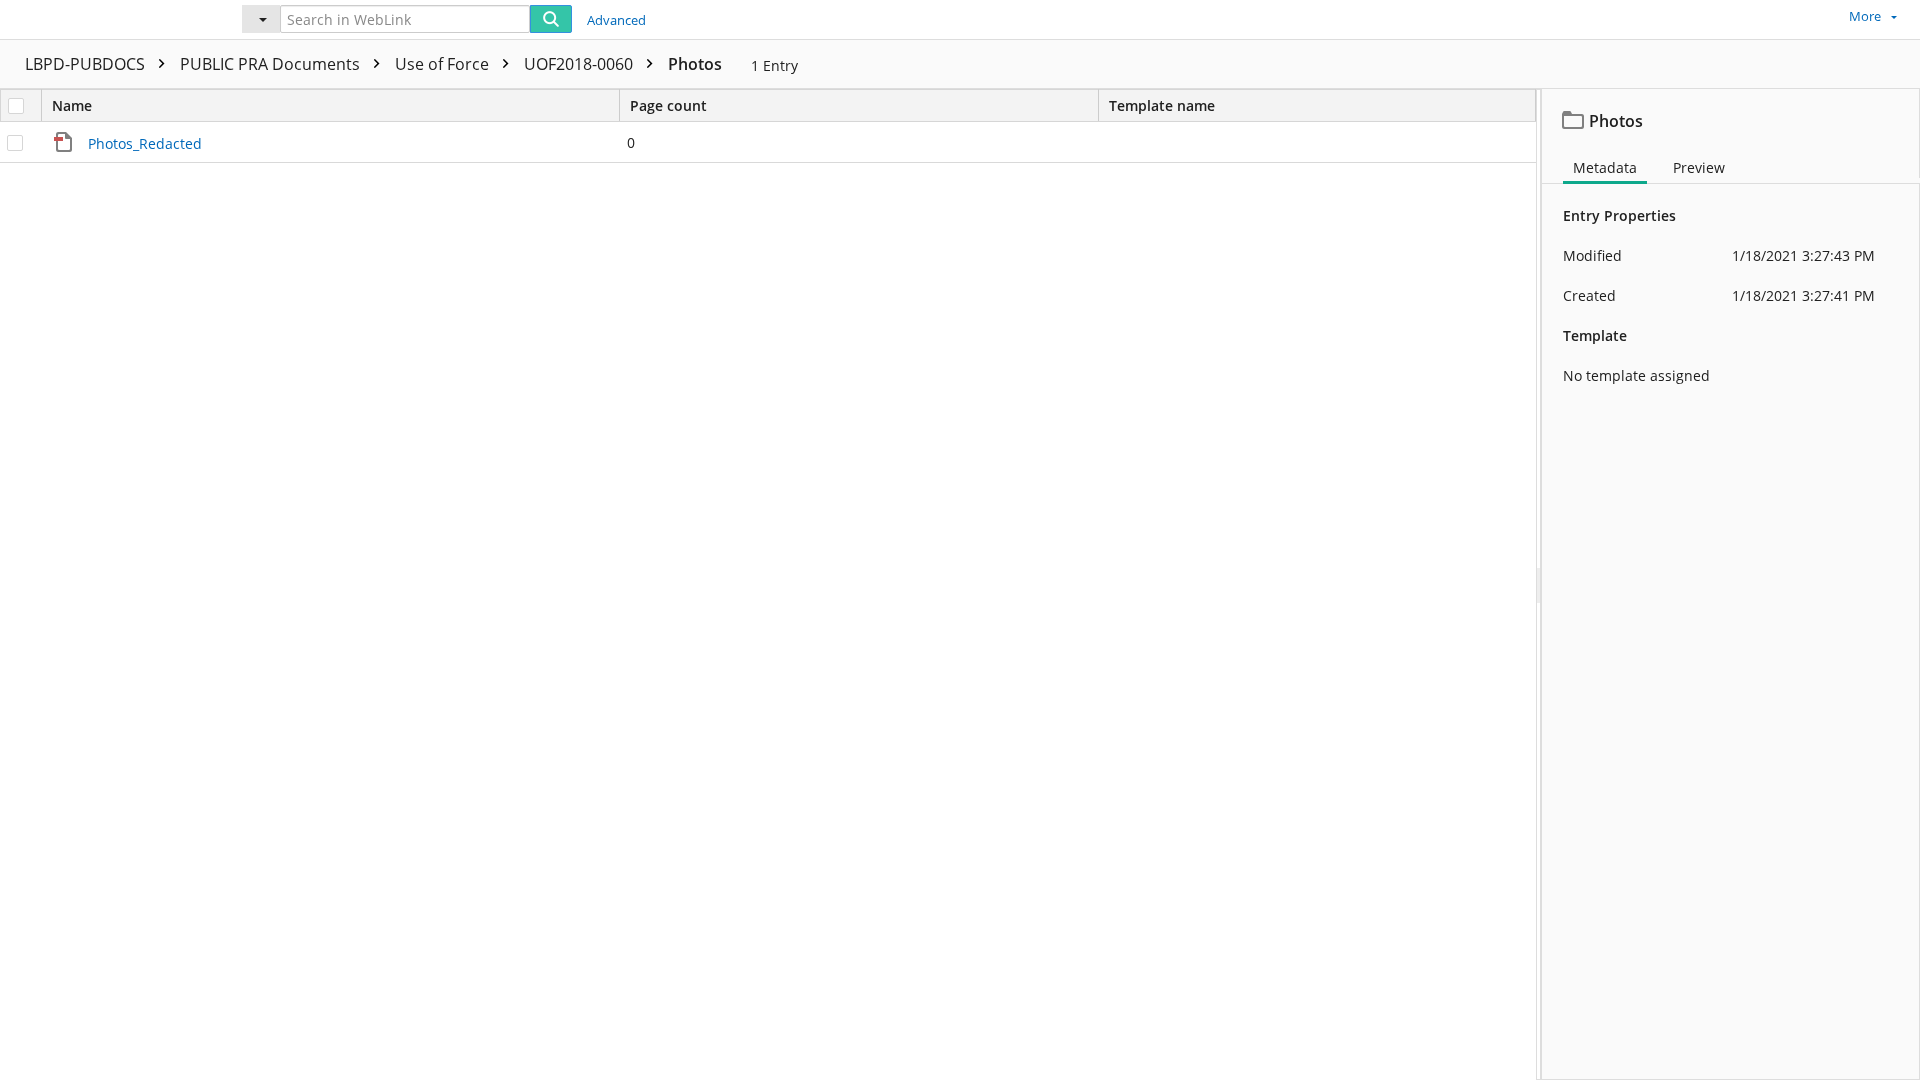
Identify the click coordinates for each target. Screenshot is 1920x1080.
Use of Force (444, 64)
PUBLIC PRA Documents (272, 64)
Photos (695, 64)
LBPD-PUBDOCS (87, 64)
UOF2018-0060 (580, 64)
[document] (1731, 584)
